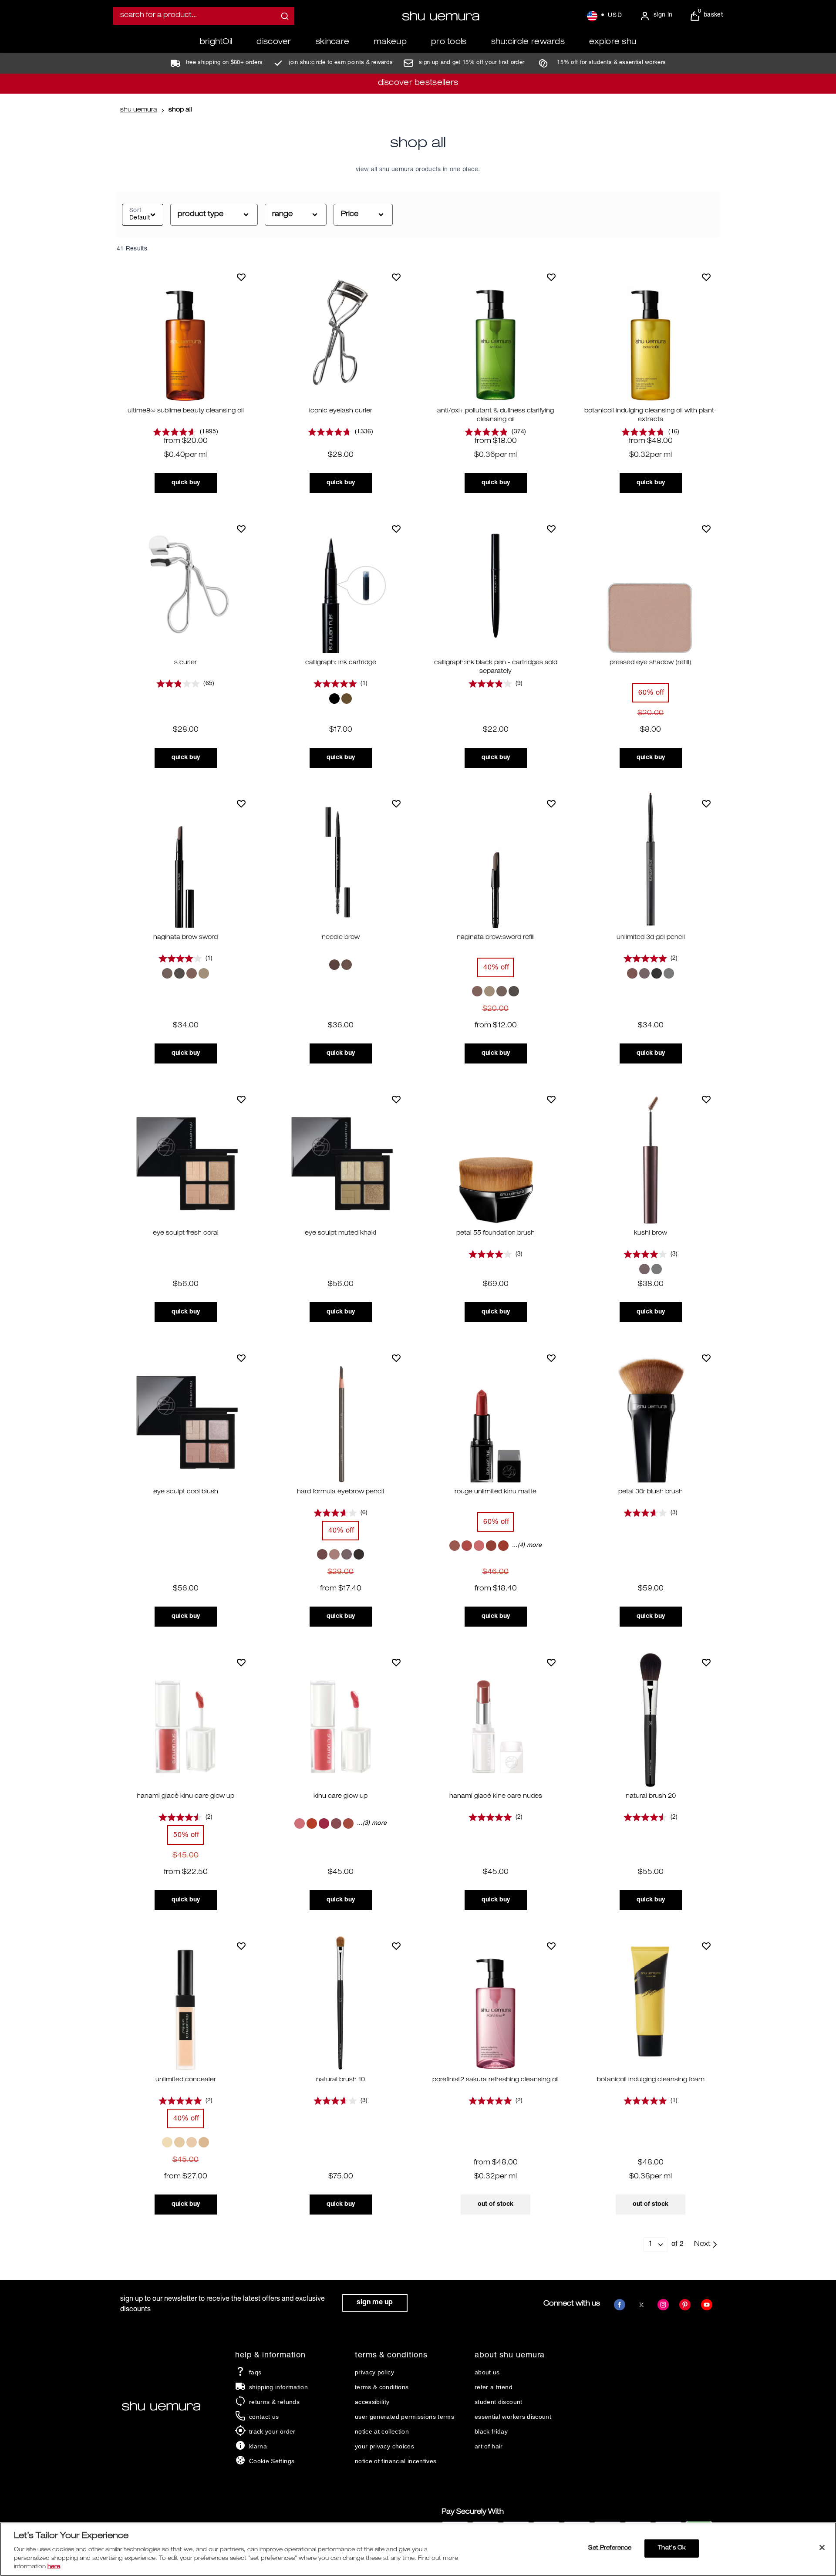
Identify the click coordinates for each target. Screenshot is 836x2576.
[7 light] (167, 2142)
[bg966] (455, 1546)
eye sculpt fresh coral (186, 1233)
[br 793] (491, 1546)
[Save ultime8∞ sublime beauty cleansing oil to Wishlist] (241, 277)
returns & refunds (274, 2402)
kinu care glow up (340, 1796)
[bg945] (312, 1823)
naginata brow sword (185, 938)
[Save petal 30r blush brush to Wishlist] (706, 1358)
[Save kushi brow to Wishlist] (706, 1099)
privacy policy (374, 2372)
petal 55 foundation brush (496, 1233)
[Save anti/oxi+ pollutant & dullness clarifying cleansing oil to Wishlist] (551, 277)
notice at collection (382, 2431)
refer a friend (494, 2387)
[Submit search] (285, 16)
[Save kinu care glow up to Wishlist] (396, 1662)
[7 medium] (179, 2142)
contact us (264, 2417)
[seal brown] (347, 965)
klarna (258, 2446)
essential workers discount (513, 2417)
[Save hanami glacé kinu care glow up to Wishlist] (241, 1662)
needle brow (341, 938)
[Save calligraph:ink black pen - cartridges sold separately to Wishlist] (551, 529)
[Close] (822, 2548)
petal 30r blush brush (651, 1492)
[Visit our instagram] (663, 2305)
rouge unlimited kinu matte (496, 1492)
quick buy (186, 483)
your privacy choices (384, 2446)
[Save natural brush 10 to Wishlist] (396, 1946)
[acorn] (334, 965)
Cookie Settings (272, 2461)
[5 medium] (204, 2142)
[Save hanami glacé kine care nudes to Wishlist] (551, 1662)
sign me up (375, 2303)
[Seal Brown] (204, 973)
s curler (185, 663)
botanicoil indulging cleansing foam (651, 2080)
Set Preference (610, 2548)
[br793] (348, 1823)
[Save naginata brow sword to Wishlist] (241, 804)
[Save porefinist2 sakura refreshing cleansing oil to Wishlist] (551, 1946)
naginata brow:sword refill (496, 938)
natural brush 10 (340, 2080)
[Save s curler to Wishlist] (241, 529)
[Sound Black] (657, 973)
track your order (272, 2431)
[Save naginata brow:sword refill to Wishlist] (551, 804)
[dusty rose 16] (334, 1554)
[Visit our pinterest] (685, 2305)
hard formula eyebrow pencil (340, 1492)
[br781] (336, 1823)
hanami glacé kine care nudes (496, 1796)
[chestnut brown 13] (322, 1554)
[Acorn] (167, 973)
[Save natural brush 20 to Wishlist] (706, 1662)
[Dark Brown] (632, 973)
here (54, 2567)
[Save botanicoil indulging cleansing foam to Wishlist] (706, 1946)
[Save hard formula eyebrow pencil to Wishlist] (396, 1358)
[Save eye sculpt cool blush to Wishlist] (241, 1358)
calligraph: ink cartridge (341, 663)
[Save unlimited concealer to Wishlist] (241, 1946)
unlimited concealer (186, 2080)
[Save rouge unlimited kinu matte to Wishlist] (551, 1358)
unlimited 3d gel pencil (651, 938)
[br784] (467, 1546)
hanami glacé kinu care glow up (185, 1796)
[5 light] (192, 2142)
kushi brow (651, 1233)
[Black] (334, 699)
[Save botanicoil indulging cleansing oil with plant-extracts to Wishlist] (706, 277)
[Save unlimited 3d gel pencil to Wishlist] (706, 804)
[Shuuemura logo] (441, 16)
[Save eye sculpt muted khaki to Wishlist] (396, 1099)
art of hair (489, 2446)
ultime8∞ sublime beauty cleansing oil (186, 411)
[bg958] (324, 1823)
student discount (499, 2402)
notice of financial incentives (396, 2461)
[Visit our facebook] (620, 2305)
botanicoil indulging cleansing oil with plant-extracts (651, 415)
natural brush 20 (651, 1796)
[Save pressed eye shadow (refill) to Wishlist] (706, 529)
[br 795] (503, 1546)
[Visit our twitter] (641, 2305)
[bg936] (300, 1823)
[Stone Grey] (179, 973)
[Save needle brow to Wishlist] (396, 804)
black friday (491, 2431)
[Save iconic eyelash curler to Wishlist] (396, 277)
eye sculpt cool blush (186, 1492)
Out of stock (496, 2204)
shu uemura (139, 110)
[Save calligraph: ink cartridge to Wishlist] (396, 529)
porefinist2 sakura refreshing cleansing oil (496, 2080)
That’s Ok (672, 2548)
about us (487, 2372)
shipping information (278, 2387)
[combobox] (204, 16)
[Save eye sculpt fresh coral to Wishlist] (241, 1099)
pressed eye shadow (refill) (651, 663)
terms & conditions (382, 2387)
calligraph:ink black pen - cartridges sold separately (496, 667)
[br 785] (479, 1546)
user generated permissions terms (405, 2417)
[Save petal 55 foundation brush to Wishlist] (551, 1099)
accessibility (372, 2402)
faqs (255, 2372)
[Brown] (347, 699)
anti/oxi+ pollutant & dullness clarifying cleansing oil (496, 415)
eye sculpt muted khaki (340, 1233)
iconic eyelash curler (341, 411)
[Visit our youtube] (707, 2305)
